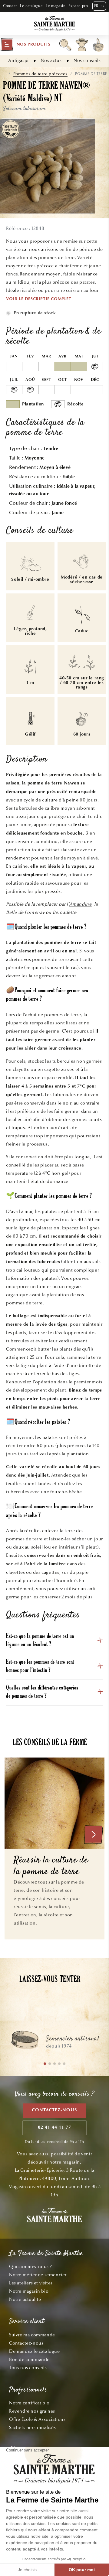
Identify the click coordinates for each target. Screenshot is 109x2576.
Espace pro (78, 6)
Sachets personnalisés (33, 2427)
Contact (10, 6)
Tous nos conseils (28, 2368)
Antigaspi (18, 60)
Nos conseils (87, 60)
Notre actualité (25, 2299)
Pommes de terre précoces (40, 74)
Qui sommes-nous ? (30, 2267)
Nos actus (51, 60)
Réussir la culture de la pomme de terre (51, 1866)
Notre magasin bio (29, 2291)
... (4, 74)
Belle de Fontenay (25, 912)
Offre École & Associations (37, 2419)
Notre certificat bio (29, 2403)
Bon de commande (29, 2359)
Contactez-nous (54, 2110)
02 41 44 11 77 (54, 2128)
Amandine (81, 904)
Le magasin (56, 6)
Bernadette (65, 912)
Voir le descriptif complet (39, 299)
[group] (54, 2043)
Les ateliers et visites (31, 2283)
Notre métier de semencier (38, 2275)
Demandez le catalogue (35, 2351)
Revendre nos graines (32, 2411)
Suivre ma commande (32, 2335)
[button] (25, 45)
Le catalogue (31, 6)
